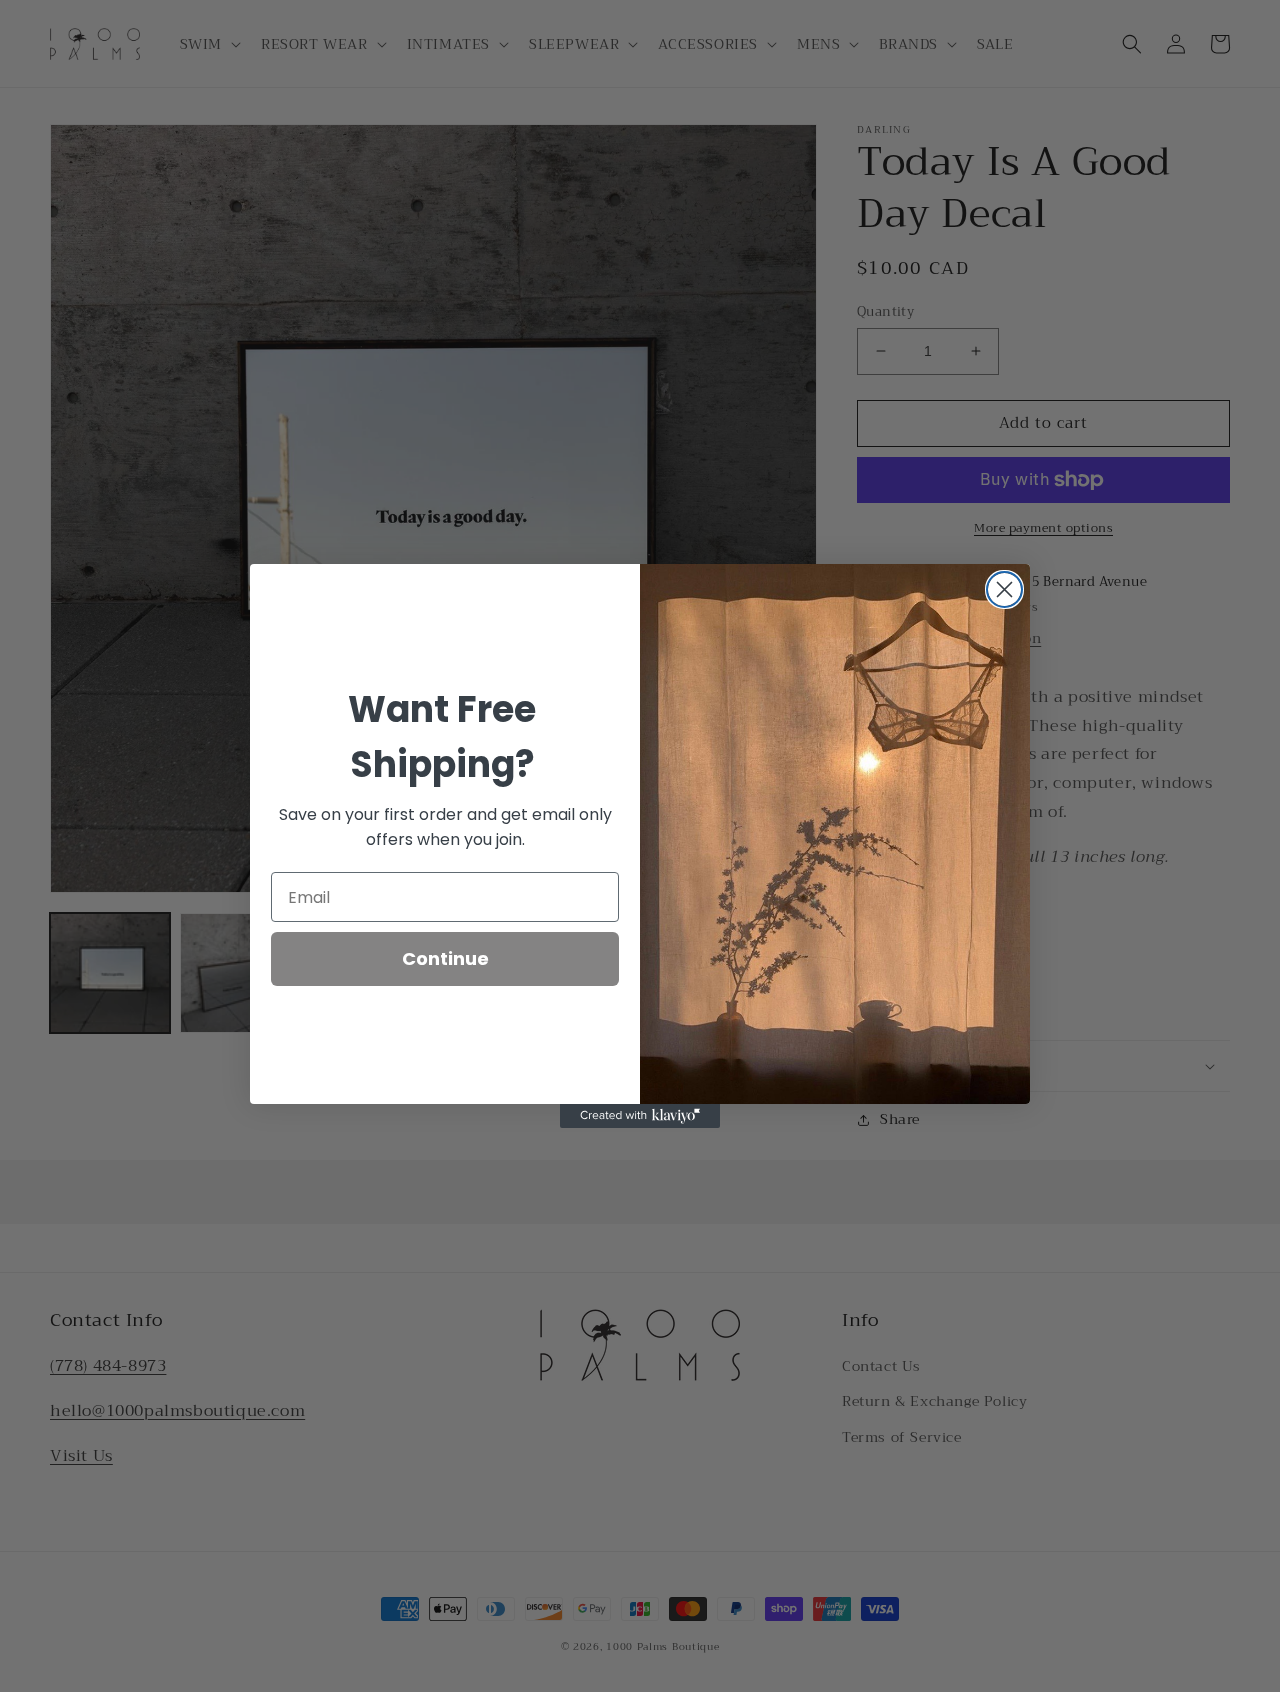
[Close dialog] (1004, 589)
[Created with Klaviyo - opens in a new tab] (640, 1116)
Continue (445, 958)
